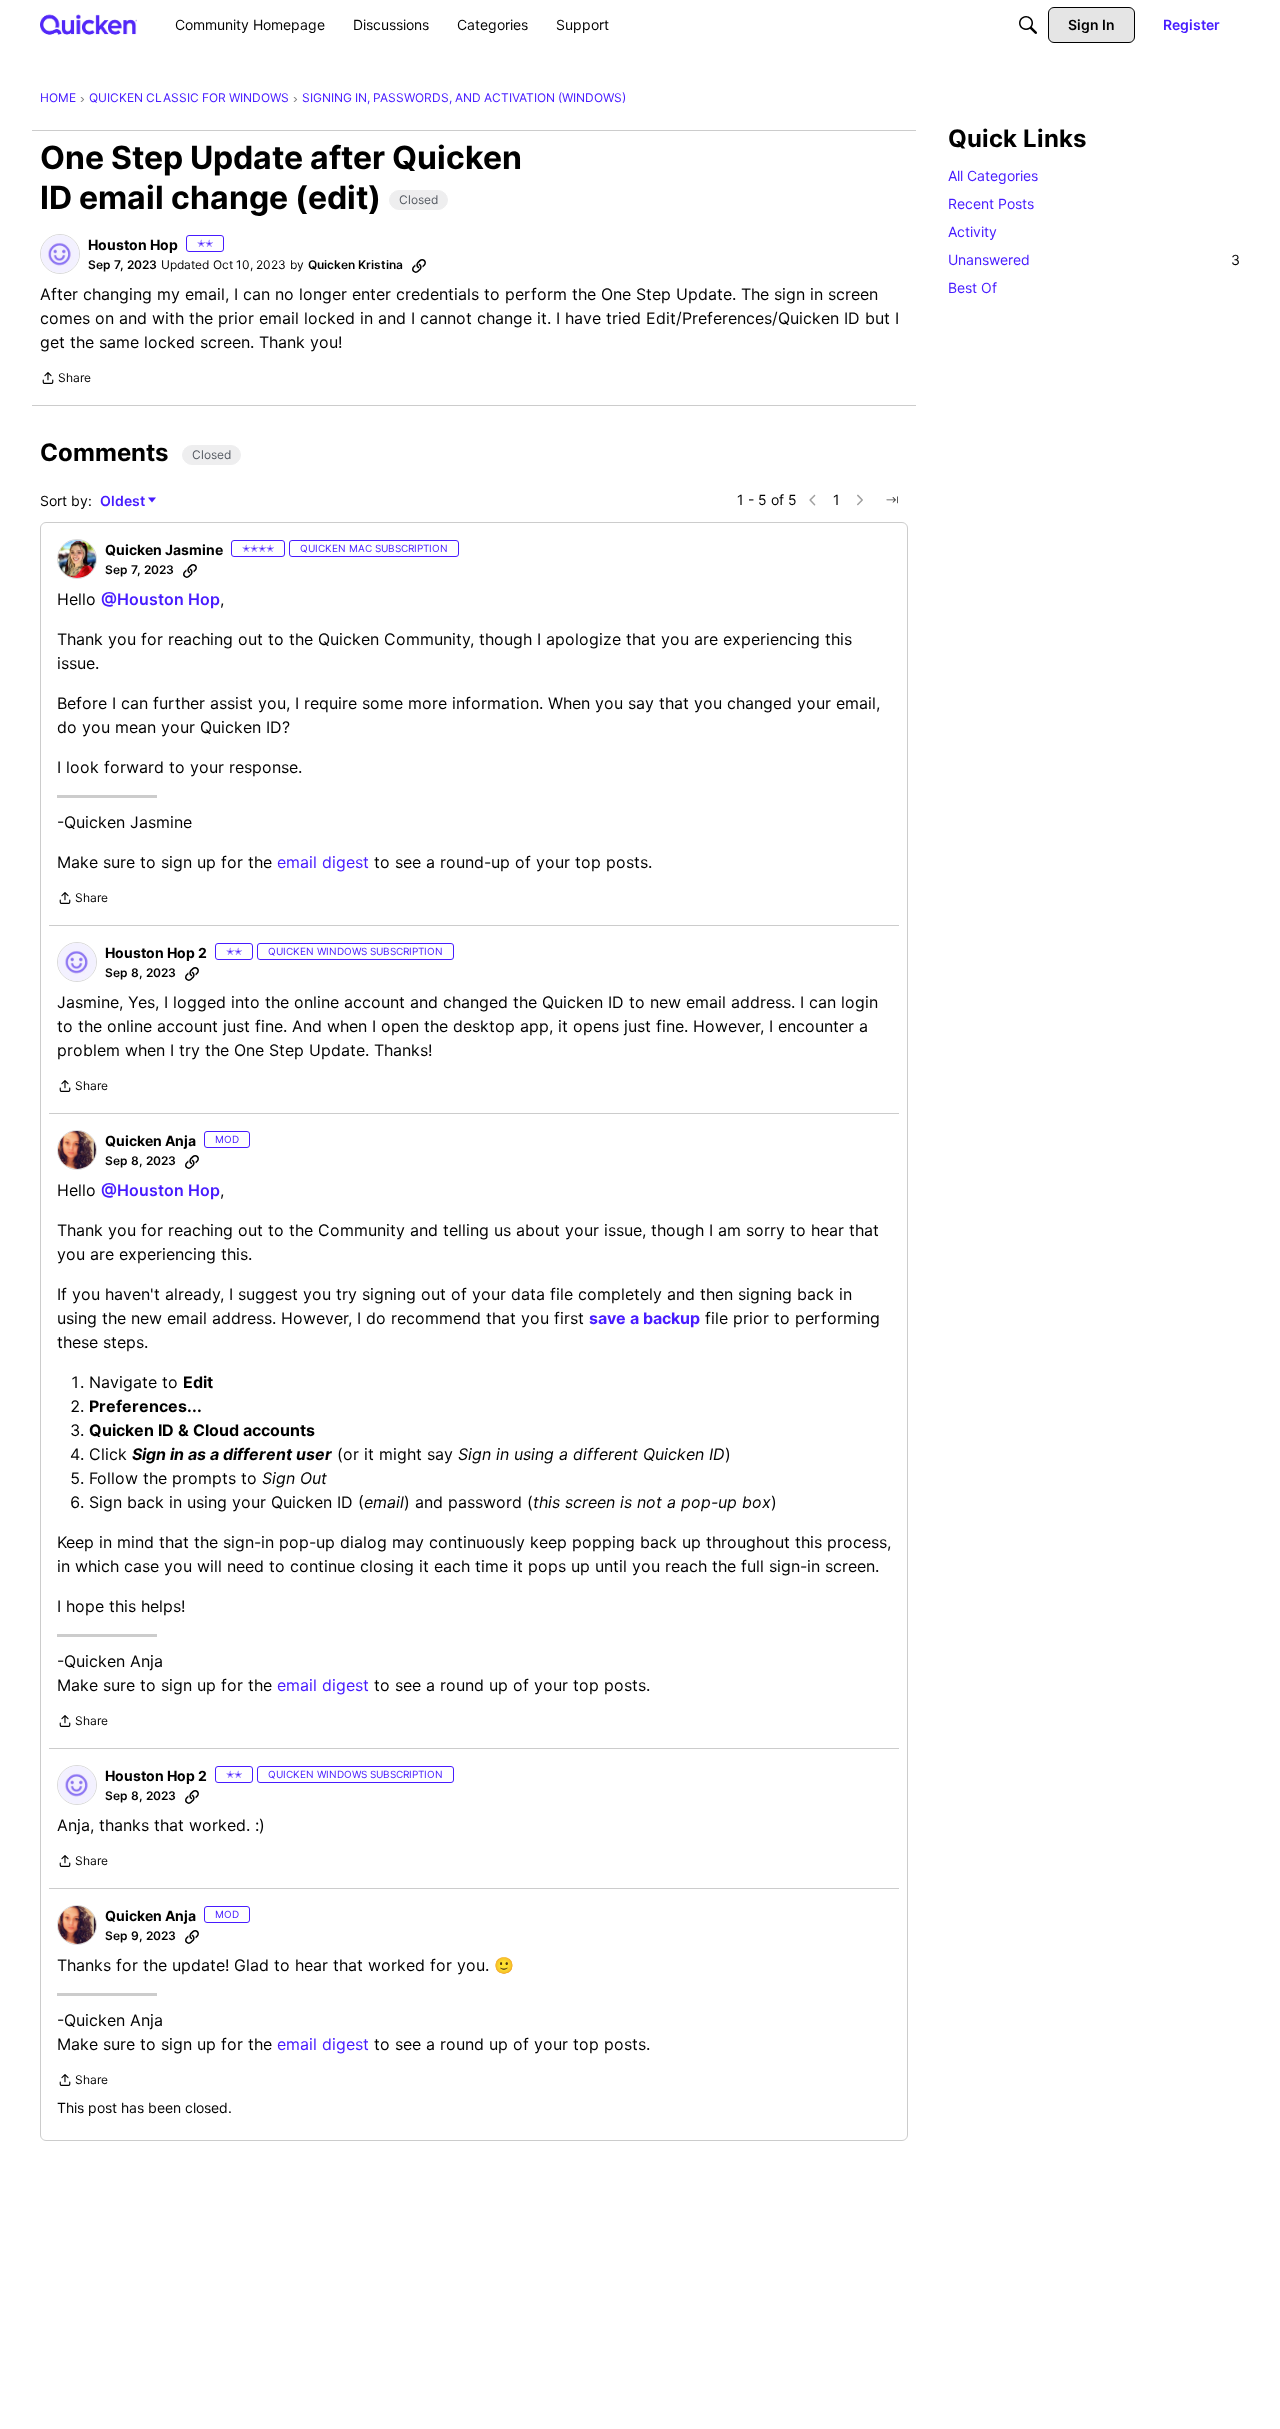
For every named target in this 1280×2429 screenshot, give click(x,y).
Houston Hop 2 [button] (156, 952)
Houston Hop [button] (133, 244)
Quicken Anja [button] (150, 1140)
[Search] (1028, 25)
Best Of (972, 287)
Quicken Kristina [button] (355, 264)
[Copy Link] (419, 265)
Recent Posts (991, 203)
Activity (972, 231)
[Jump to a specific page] (892, 500)
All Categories (993, 175)
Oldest (124, 501)
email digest (323, 862)
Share (65, 380)
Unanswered (1094, 259)
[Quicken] (88, 24)
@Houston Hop (160, 599)
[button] (60, 254)
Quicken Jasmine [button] (164, 549)
